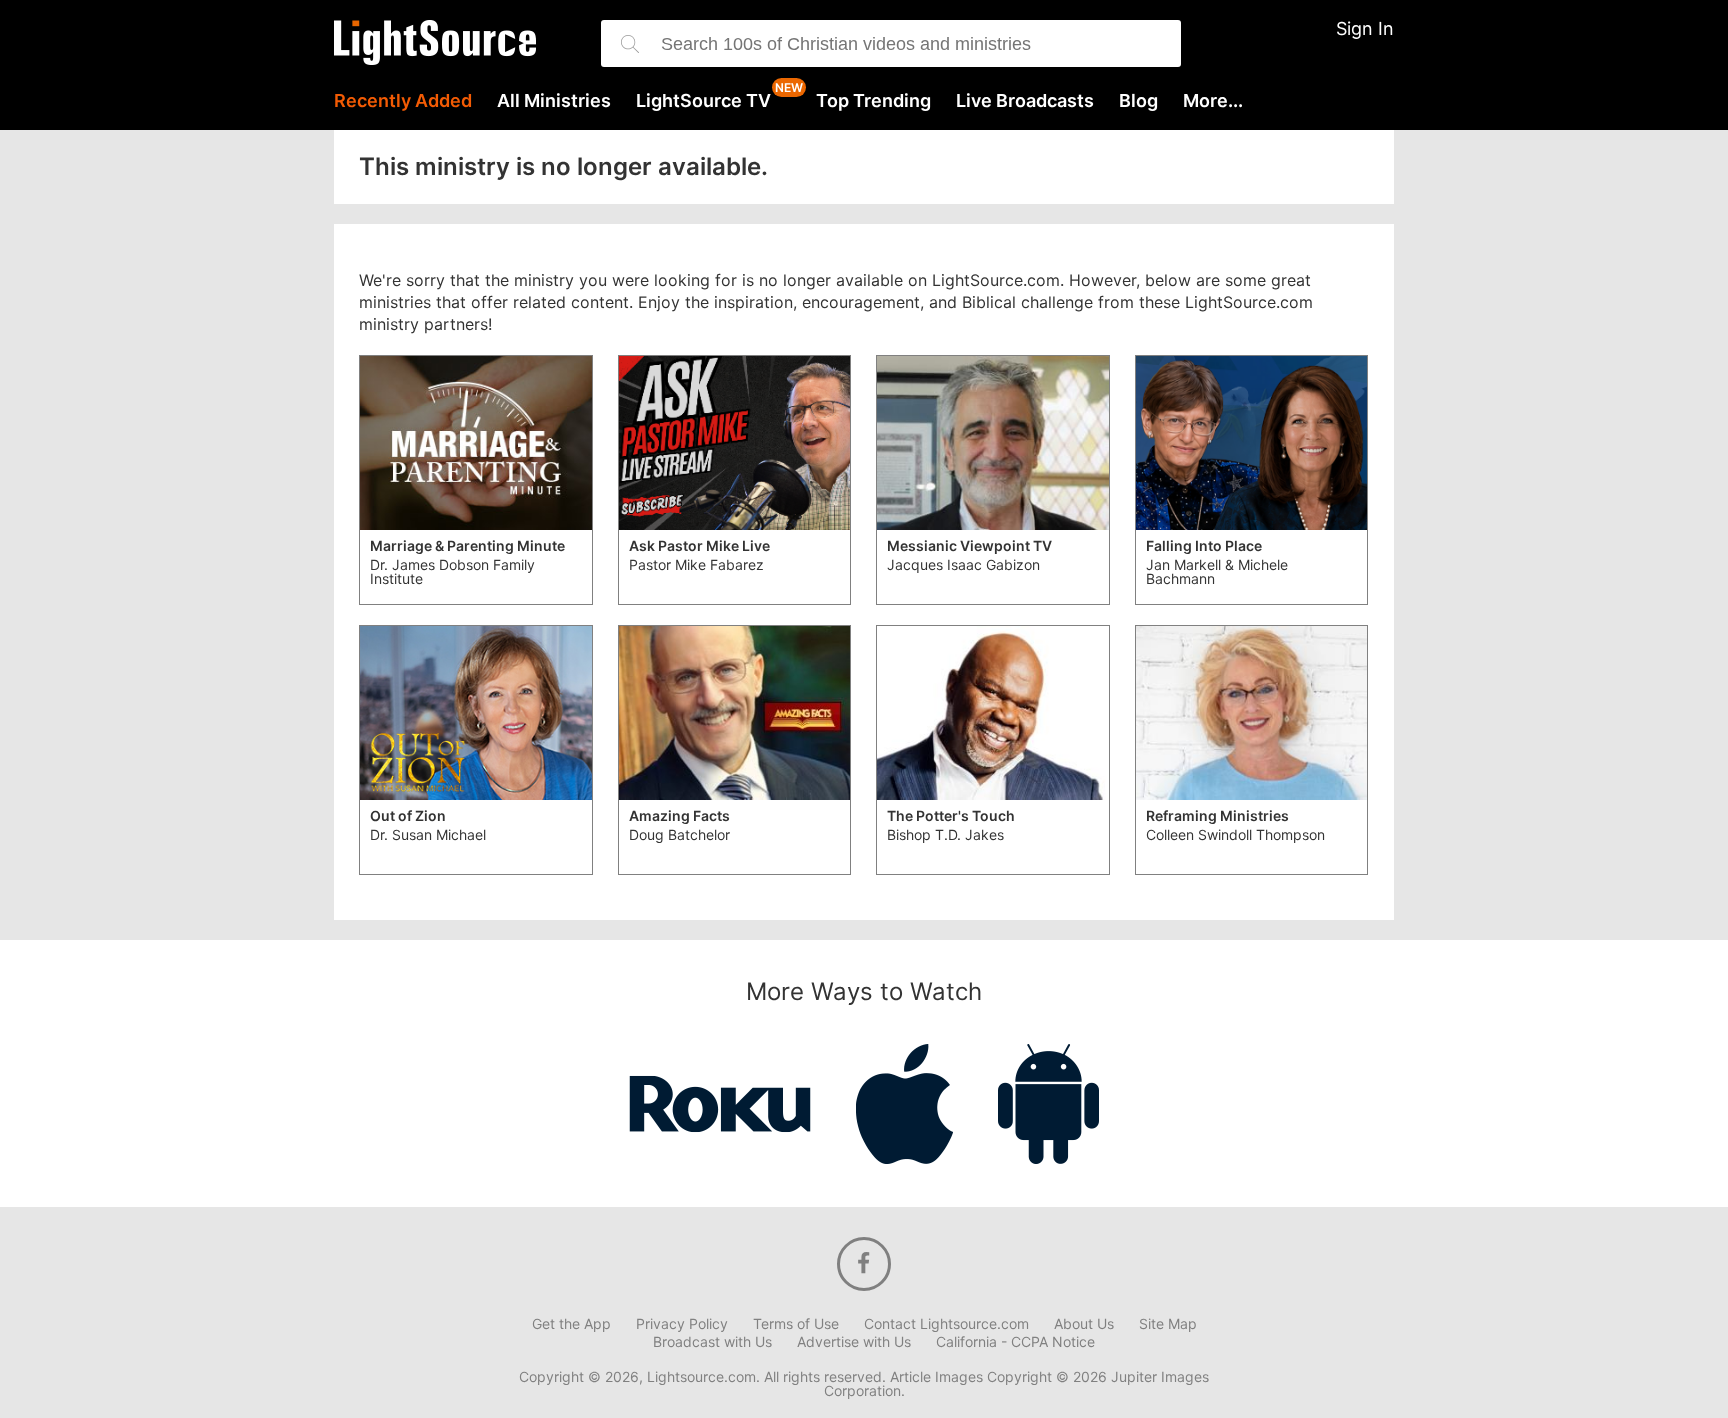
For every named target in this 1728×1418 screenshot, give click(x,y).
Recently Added (403, 101)
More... (1213, 101)
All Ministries (554, 101)
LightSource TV (703, 101)
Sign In (1365, 28)
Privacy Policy (682, 1324)
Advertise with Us (854, 1342)
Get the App (571, 1324)
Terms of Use (796, 1324)
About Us (1084, 1324)
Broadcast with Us (712, 1342)
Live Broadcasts (1025, 101)
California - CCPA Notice (1015, 1342)
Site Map (1168, 1324)
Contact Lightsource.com (946, 1324)
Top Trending (873, 101)
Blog (1138, 101)
